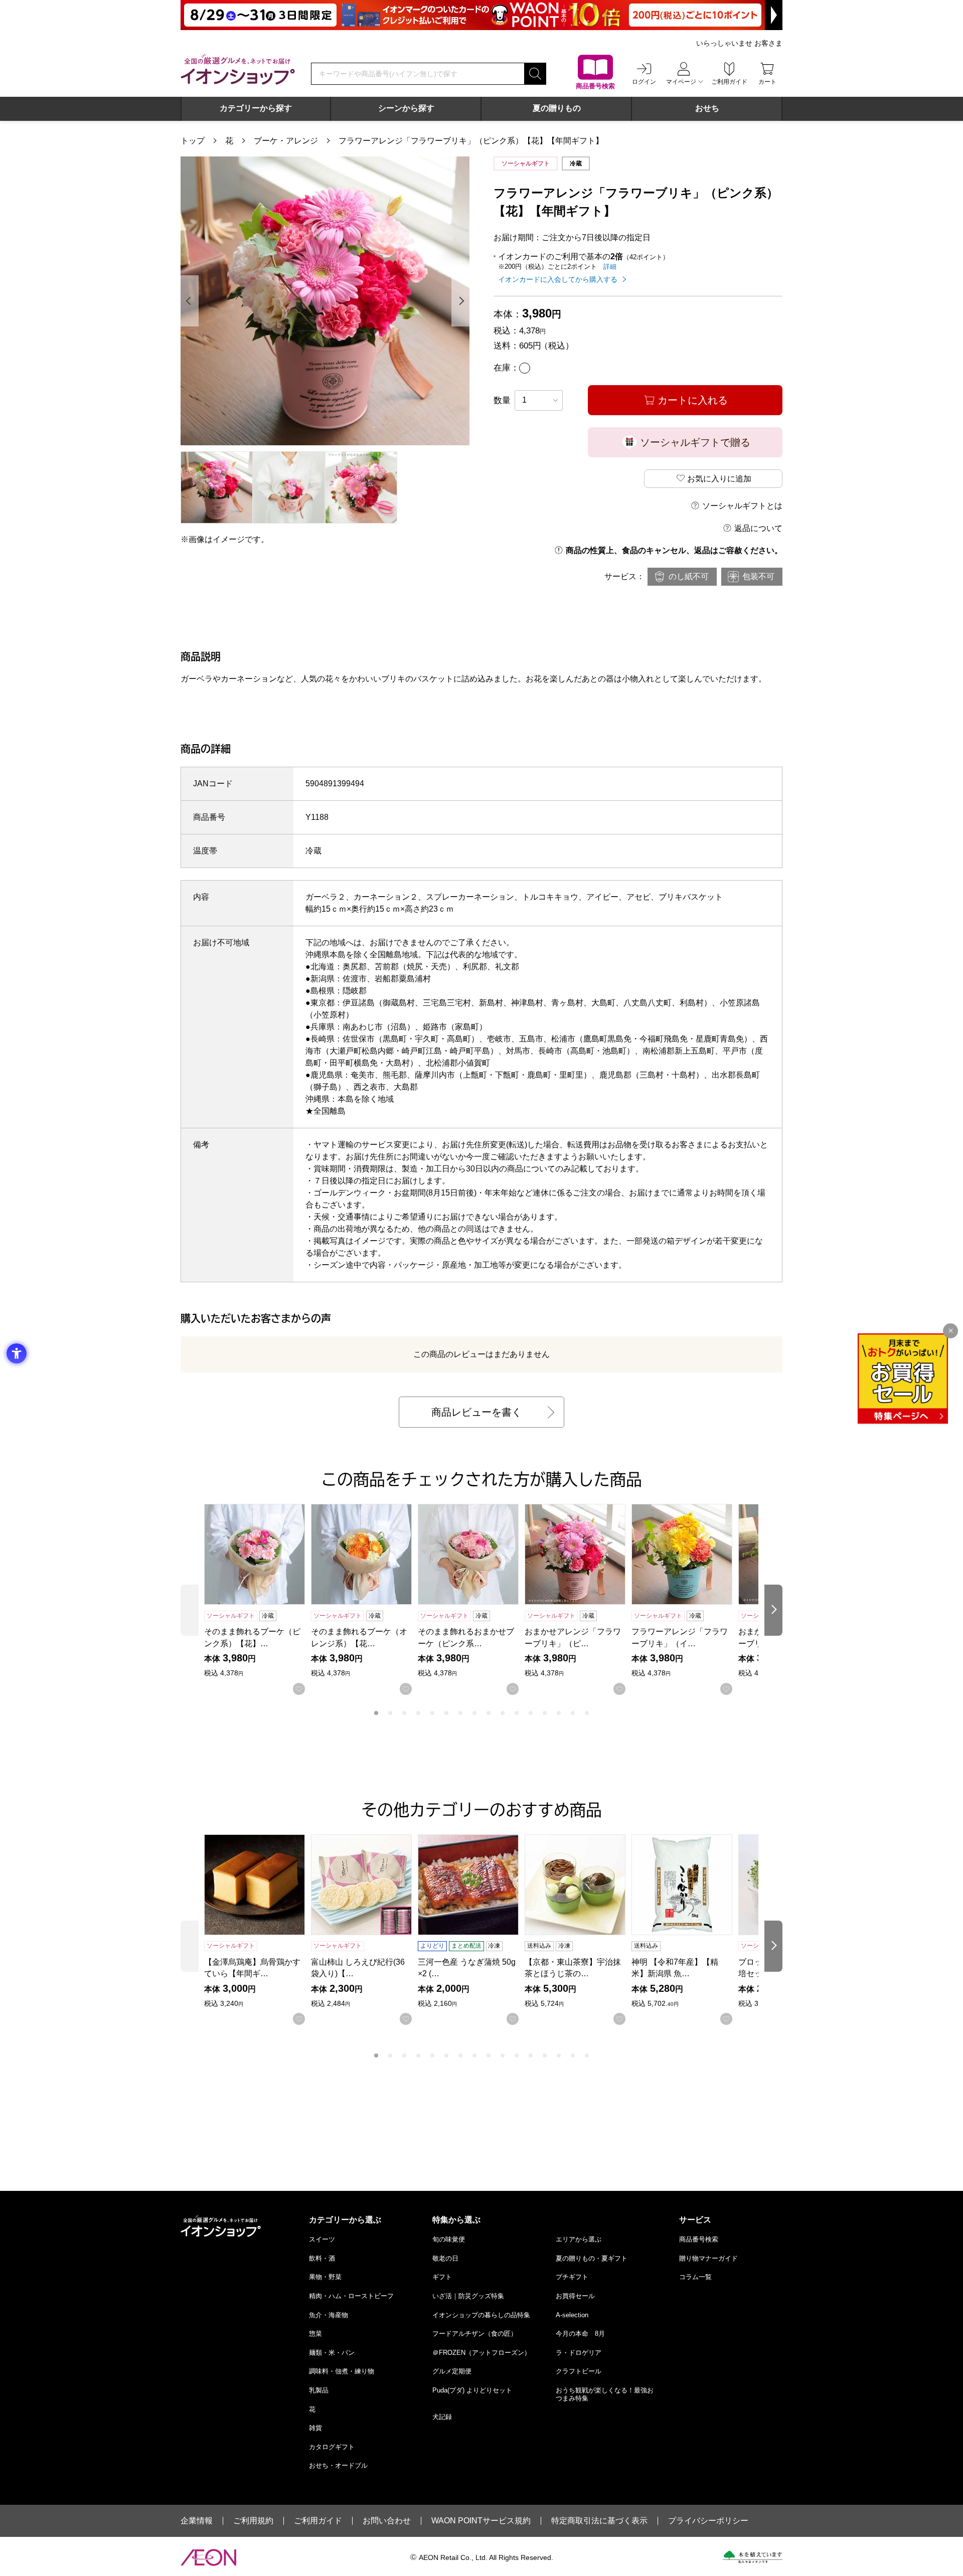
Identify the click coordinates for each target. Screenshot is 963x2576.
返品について (758, 528)
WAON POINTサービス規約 (481, 2521)
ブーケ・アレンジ (286, 141)
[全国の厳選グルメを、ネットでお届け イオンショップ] (238, 69)
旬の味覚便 (449, 2239)
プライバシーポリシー (708, 2521)
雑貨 (315, 2428)
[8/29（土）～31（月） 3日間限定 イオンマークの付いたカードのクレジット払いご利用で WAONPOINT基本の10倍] (481, 15)
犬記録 (442, 2417)
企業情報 (197, 2521)
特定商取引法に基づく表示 (599, 2521)
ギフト (442, 2277)
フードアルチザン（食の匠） (475, 2334)
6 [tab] (446, 1713)
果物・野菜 (325, 2277)
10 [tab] (503, 1713)
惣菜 (315, 2334)
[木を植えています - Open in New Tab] (753, 2557)
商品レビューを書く (476, 1412)
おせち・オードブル (338, 2465)
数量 (502, 400)
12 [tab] (531, 1713)
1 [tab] (376, 1713)
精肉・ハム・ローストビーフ (351, 2296)
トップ (193, 141)
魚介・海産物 (329, 2315)
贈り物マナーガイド (708, 2258)
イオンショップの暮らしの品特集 (481, 2315)
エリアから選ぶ (579, 2239)
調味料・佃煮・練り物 (342, 2371)
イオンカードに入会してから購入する (558, 279)
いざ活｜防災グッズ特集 (468, 2296)
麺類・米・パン (332, 2353)
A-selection (572, 2315)
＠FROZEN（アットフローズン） (481, 2353)
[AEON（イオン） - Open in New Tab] (208, 2557)
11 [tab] (517, 1713)
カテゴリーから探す (256, 108)
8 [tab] (474, 1713)
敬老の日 (445, 2258)
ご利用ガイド (318, 2521)
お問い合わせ (387, 2521)
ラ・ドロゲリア (579, 2353)
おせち (707, 108)
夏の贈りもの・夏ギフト (592, 2258)
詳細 (610, 267)
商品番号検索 (699, 2239)
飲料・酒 (322, 2258)
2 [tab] (390, 1713)
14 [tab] (559, 1713)
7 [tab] (460, 1713)
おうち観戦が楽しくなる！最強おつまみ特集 (605, 2394)
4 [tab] (418, 1713)
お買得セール (575, 2296)
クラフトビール (579, 2371)
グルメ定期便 (452, 2371)
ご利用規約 (253, 2521)
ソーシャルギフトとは (742, 506)
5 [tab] (432, 1713)
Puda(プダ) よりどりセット (472, 2390)
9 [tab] (489, 1713)
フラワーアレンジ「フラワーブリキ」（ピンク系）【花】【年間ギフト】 (471, 141)
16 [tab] (587, 1713)
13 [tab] (545, 1713)
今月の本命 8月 (580, 2334)
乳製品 (319, 2390)
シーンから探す (406, 108)
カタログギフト (332, 2447)
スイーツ (322, 2239)
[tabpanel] (325, 301)
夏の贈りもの (557, 108)
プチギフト (572, 2277)
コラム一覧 (695, 2277)
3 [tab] (404, 1713)
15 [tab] (573, 1713)
